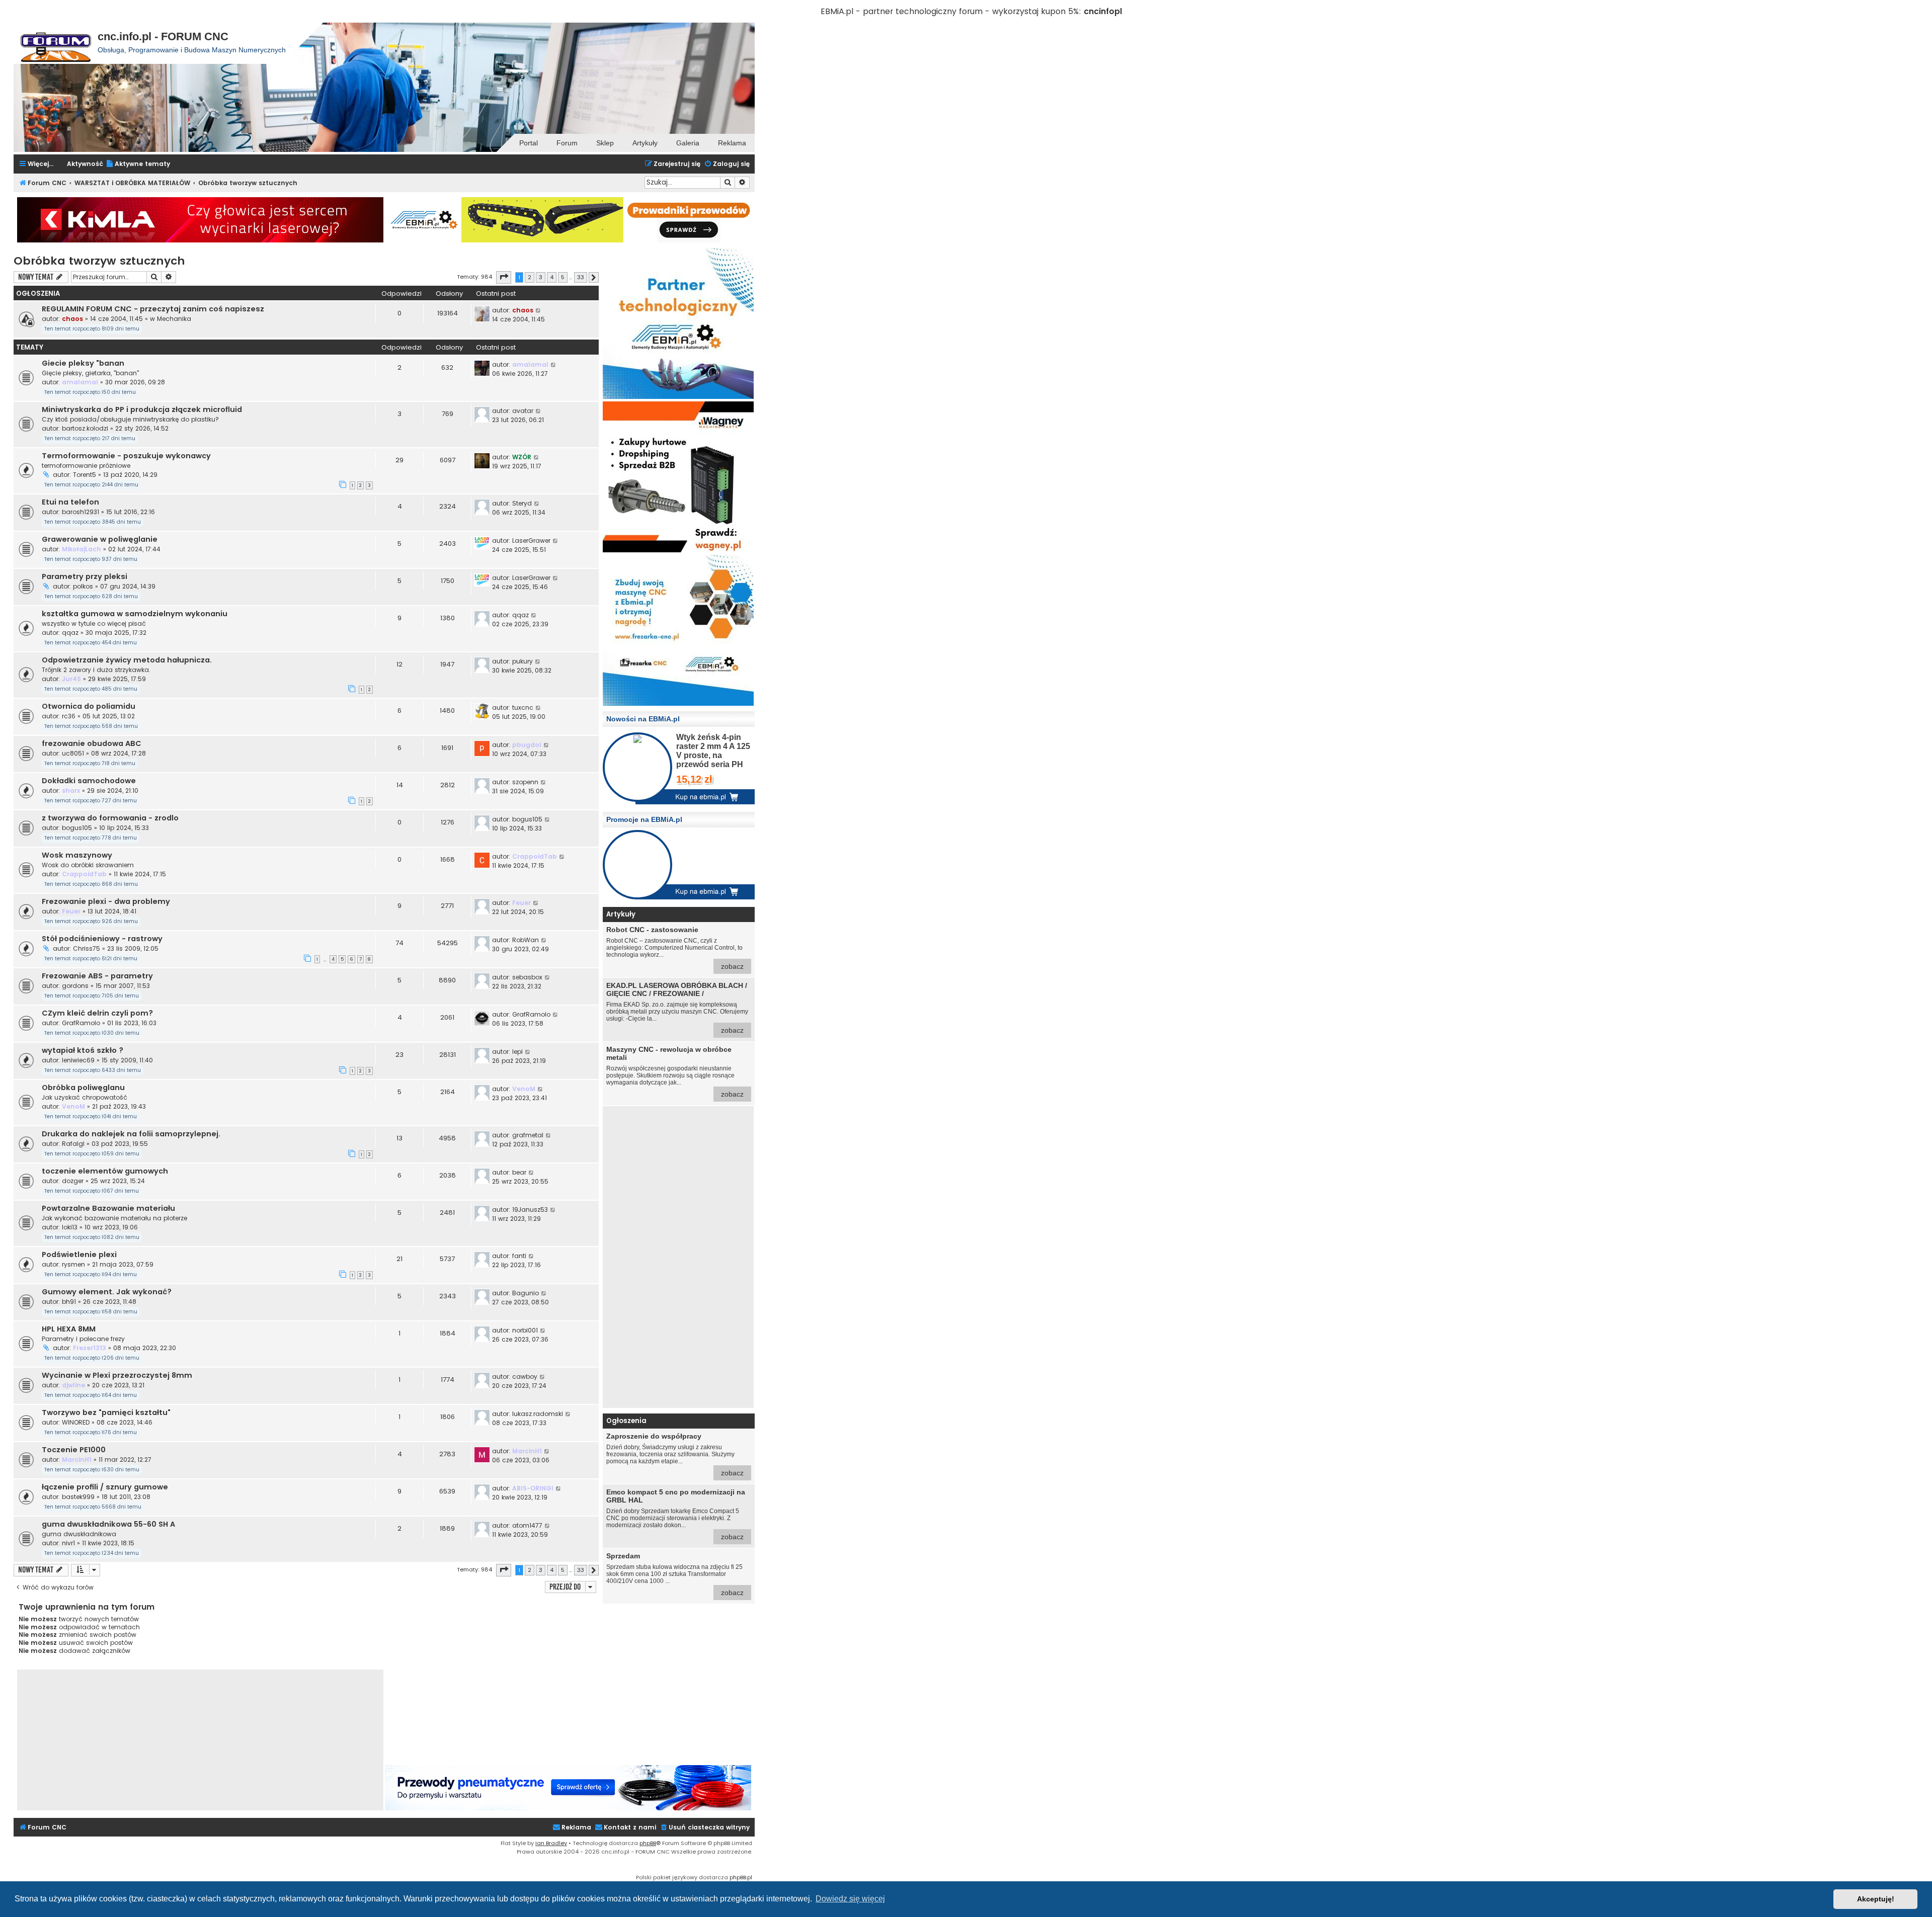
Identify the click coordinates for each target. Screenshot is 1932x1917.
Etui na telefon (70, 502)
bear (519, 1172)
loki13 (70, 1227)
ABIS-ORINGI (533, 1488)
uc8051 (73, 753)
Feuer (71, 911)
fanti (519, 1256)
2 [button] (530, 277)
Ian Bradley (551, 1843)
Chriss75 (87, 948)
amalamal (80, 382)
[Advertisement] (678, 1257)
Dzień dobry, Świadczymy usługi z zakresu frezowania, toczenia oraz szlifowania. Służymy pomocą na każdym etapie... (675, 1454)
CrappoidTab (84, 874)
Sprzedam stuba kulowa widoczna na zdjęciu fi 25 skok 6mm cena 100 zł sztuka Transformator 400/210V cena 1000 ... (675, 1574)
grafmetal (528, 1135)
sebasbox (527, 977)
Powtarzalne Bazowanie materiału (108, 1208)
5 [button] (563, 277)
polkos (83, 586)
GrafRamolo (81, 1023)
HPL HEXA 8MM (69, 1329)
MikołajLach (82, 549)
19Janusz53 (530, 1210)
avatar (523, 411)
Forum (567, 143)
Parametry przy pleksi (85, 576)
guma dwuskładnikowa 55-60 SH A (108, 1524)
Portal (529, 143)
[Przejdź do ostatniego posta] (539, 310)
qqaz (70, 633)
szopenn (525, 782)
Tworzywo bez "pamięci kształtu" (106, 1412)
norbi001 (525, 1330)
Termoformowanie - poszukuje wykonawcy (126, 456)
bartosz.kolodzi (85, 428)
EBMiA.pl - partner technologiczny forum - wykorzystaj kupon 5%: (951, 11)
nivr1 (68, 1543)
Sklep (605, 143)
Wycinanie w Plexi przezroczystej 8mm (117, 1375)
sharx (71, 790)
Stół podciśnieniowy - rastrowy (102, 939)
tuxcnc (523, 707)
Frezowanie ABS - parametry (97, 976)
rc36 (69, 716)
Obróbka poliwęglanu (83, 1088)
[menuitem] (138, 164)
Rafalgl (73, 1144)
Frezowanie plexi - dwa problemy (106, 901)
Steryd (522, 503)
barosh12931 (80, 512)
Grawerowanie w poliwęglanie (100, 539)
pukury (522, 661)
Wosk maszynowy (77, 855)
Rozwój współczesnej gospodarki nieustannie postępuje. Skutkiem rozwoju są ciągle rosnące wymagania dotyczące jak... (675, 1072)
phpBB (648, 1843)
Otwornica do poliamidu (89, 706)
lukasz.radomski (538, 1414)
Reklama (732, 143)
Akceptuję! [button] (1876, 1899)
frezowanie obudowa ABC (92, 743)
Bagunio (526, 1293)
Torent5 (85, 475)
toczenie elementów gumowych (105, 1171)
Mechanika (174, 319)
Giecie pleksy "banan (83, 363)
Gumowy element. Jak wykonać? (107, 1292)
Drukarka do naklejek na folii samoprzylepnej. (131, 1134)
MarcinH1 (77, 1460)
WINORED (76, 1422)
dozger (73, 1181)
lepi (517, 1052)
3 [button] (541, 277)
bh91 (69, 1302)
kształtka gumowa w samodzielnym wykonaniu (135, 614)
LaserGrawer (531, 540)
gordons (75, 986)
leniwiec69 (78, 1060)
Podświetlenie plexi (79, 1255)
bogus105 (77, 828)
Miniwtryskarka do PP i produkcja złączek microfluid (142, 409)
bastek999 (78, 1497)
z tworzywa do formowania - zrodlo (110, 818)
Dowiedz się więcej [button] (850, 1899)
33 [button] (581, 277)
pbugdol (527, 745)
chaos (72, 319)
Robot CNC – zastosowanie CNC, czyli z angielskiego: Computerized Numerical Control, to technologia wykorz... (675, 948)
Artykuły (645, 143)
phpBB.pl (741, 1877)
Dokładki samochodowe (89, 781)
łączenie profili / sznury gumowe (105, 1487)
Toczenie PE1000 (74, 1450)
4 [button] (552, 277)
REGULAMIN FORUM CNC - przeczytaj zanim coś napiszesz (153, 309)
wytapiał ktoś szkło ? (83, 1050)
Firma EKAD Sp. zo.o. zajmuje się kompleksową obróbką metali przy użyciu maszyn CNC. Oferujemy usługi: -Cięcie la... (677, 1008)
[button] (504, 277)
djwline (73, 1385)
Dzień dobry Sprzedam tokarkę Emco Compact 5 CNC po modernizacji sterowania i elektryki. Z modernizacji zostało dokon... (676, 1514)
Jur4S (71, 679)
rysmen (73, 1264)
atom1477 (527, 1525)
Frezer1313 (90, 1348)
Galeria (688, 143)
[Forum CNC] (56, 43)
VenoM (73, 1106)
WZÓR (522, 457)
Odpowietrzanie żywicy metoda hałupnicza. (127, 660)
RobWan (526, 940)
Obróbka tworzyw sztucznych (99, 261)
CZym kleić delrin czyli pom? (97, 1013)
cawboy (525, 1377)
